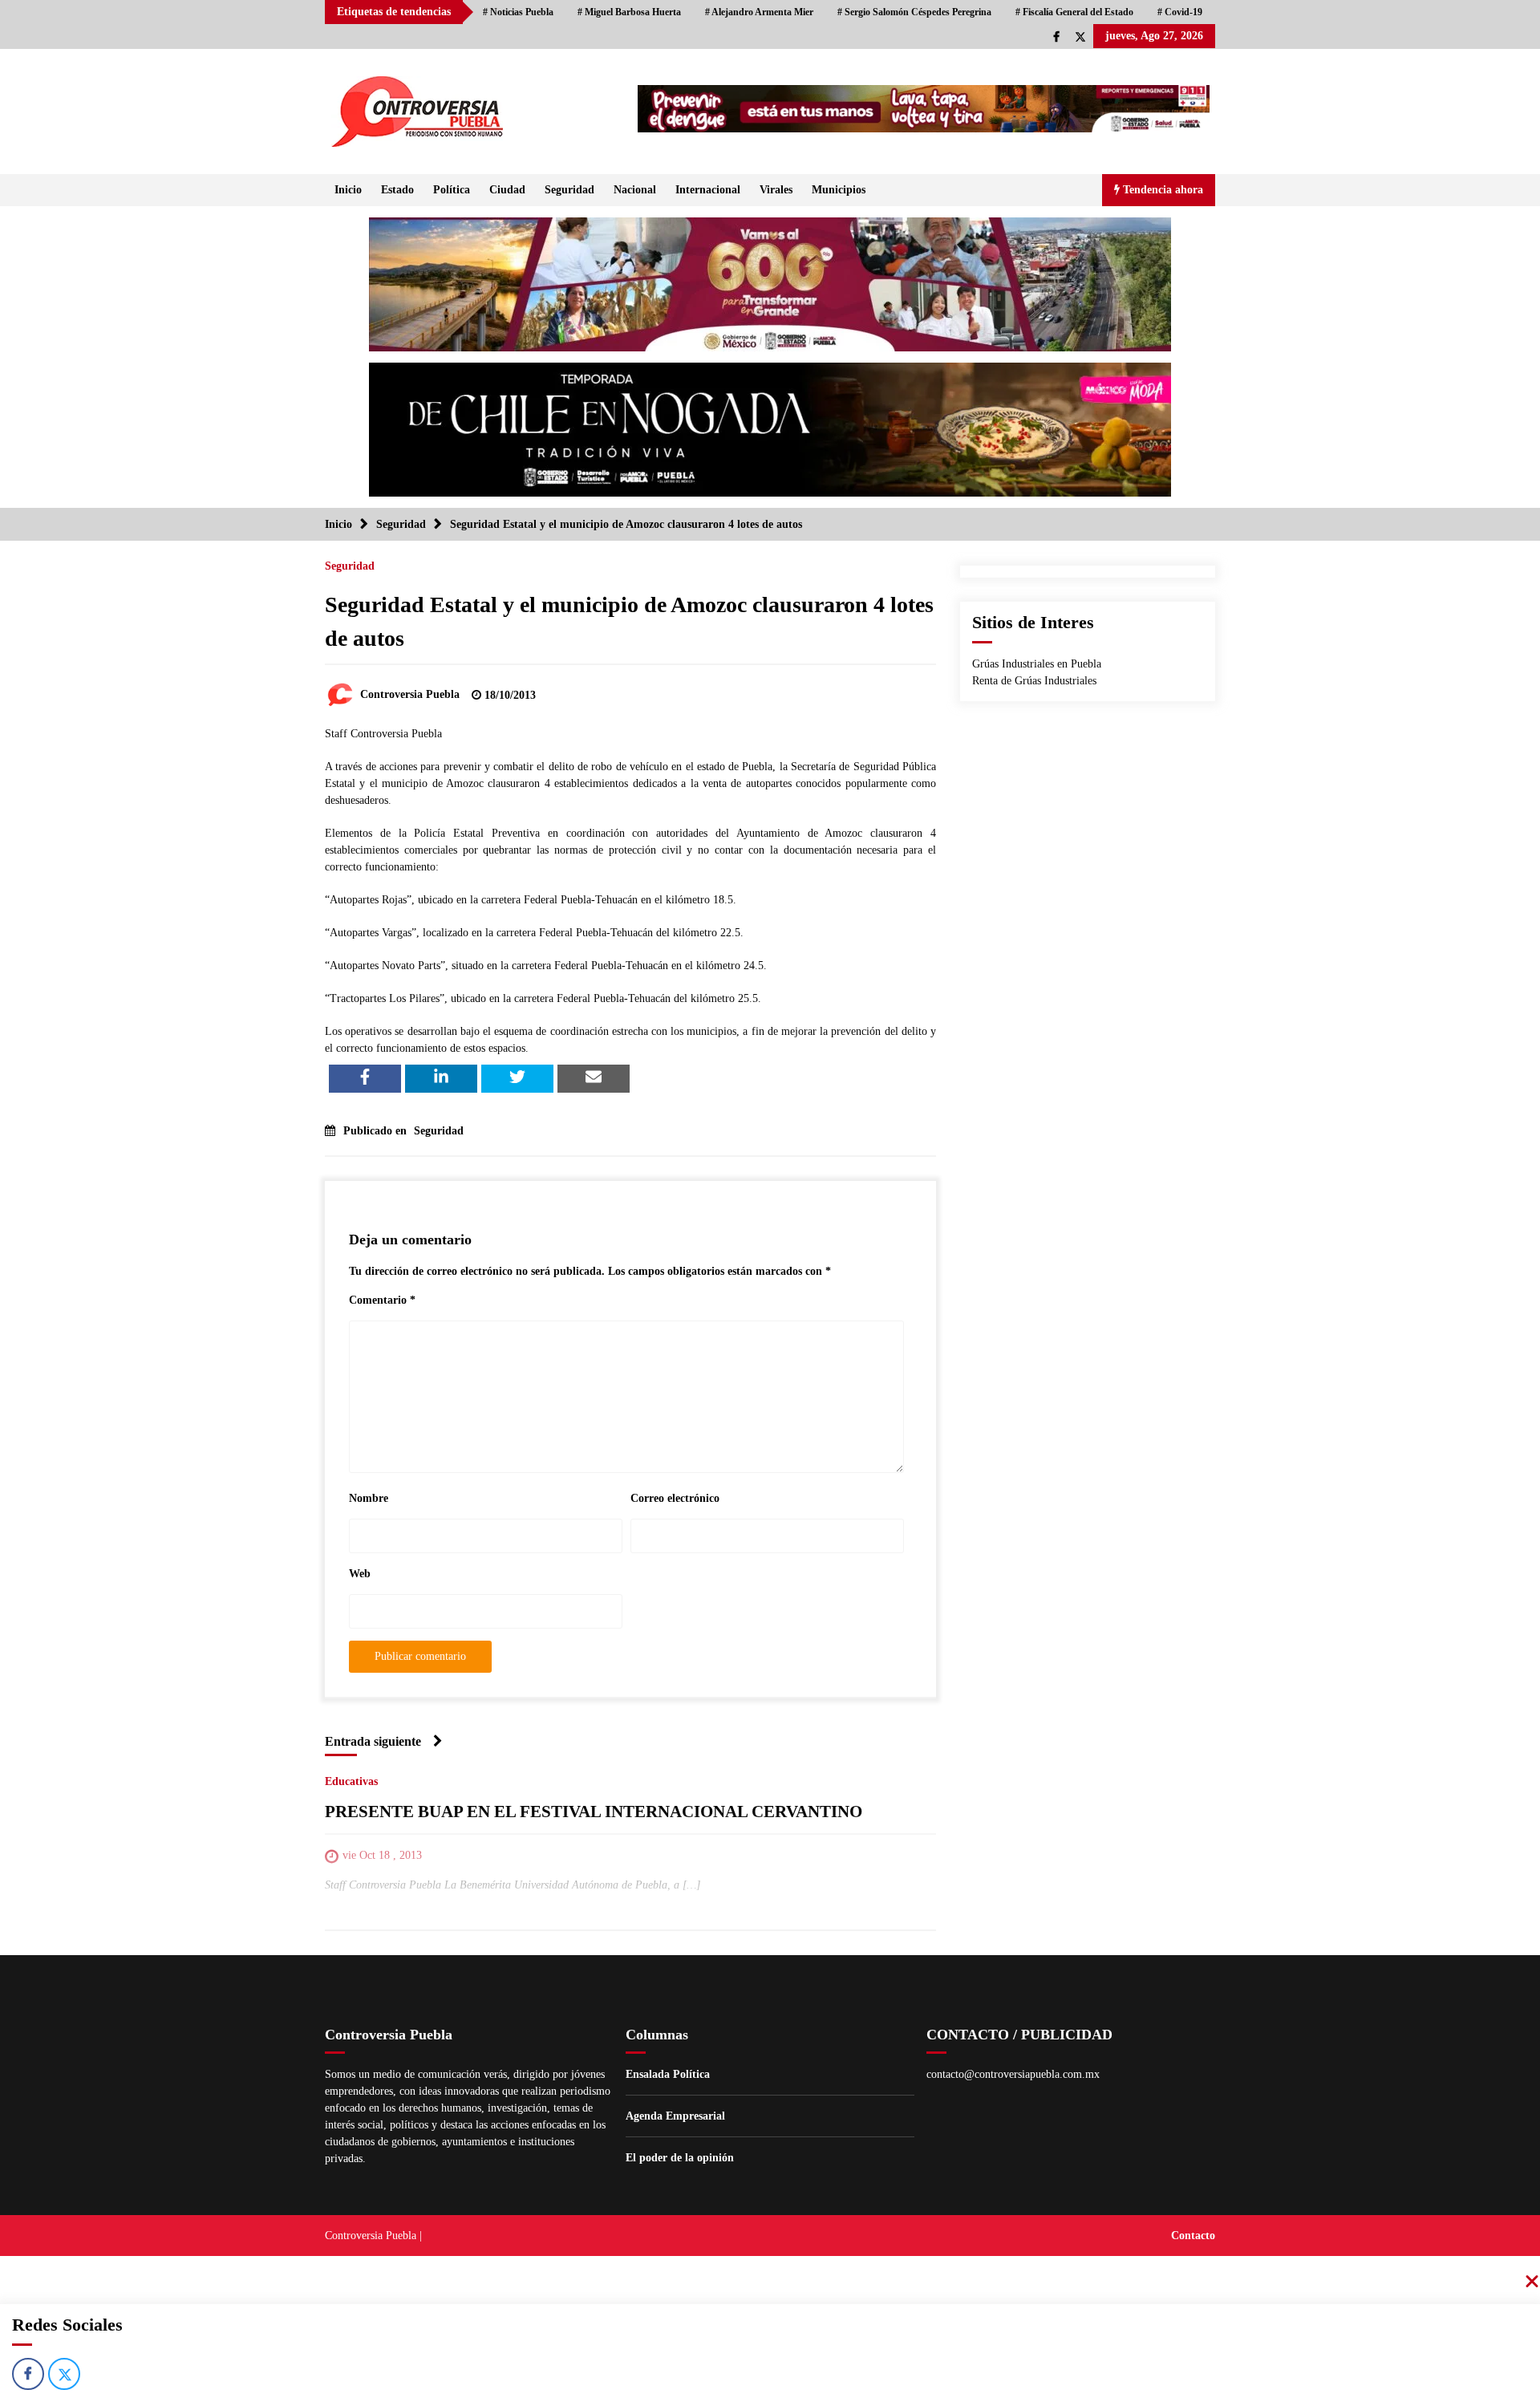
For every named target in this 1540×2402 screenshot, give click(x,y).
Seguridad (569, 190)
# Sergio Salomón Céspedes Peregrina (914, 12)
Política (452, 190)
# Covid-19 (1180, 12)
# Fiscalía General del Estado (1074, 12)
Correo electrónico (675, 1498)
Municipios (839, 190)
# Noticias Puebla (518, 12)
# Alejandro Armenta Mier (759, 12)
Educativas (351, 1781)
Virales (776, 190)
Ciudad (507, 190)
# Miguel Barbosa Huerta (629, 12)
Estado (397, 190)
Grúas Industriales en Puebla (1037, 664)
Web (360, 1574)
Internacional (708, 190)
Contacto (1193, 2236)
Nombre (369, 1498)
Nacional (635, 190)
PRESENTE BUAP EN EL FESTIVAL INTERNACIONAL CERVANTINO (594, 1812)
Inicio (348, 190)
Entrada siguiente (373, 1741)
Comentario (382, 1300)
